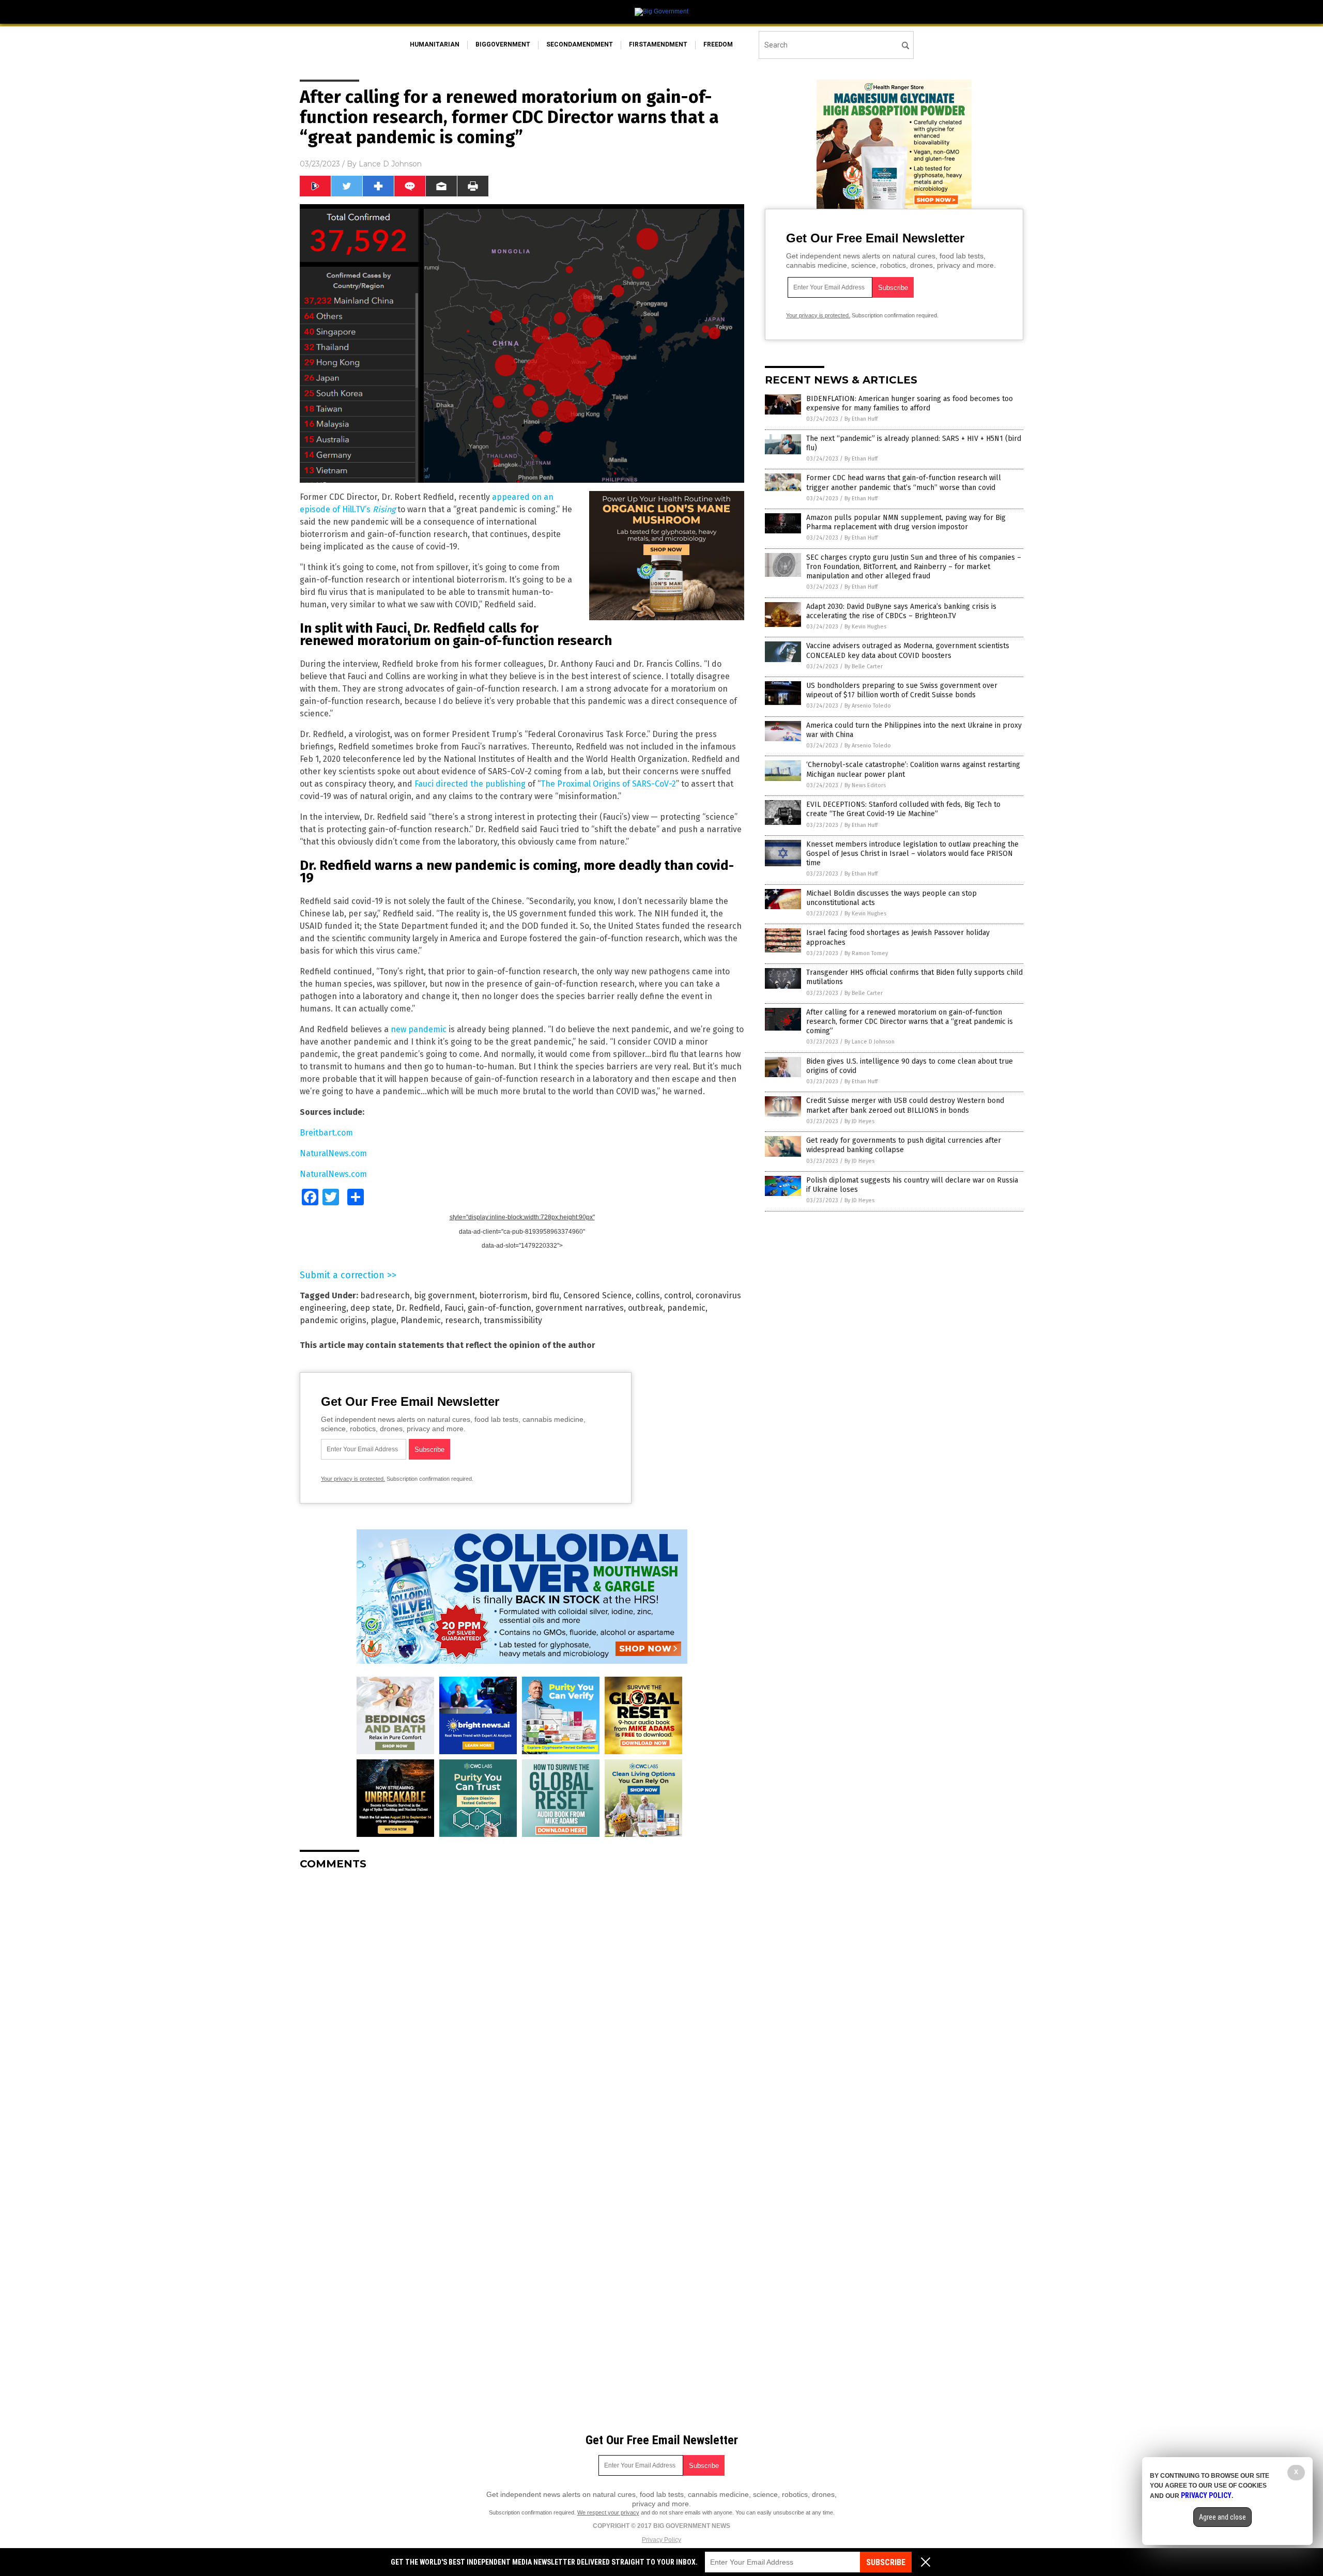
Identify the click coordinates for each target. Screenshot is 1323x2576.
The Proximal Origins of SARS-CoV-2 (608, 784)
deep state (371, 1308)
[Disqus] (522, 2007)
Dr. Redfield (418, 1308)
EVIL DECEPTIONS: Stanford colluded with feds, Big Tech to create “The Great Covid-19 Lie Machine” (903, 809)
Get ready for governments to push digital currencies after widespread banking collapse (904, 1145)
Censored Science (597, 1295)
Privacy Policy (661, 2540)
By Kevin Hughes (865, 627)
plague (383, 1320)
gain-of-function (499, 1308)
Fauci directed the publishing (470, 784)
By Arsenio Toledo (868, 706)
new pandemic (419, 1029)
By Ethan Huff (861, 419)
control (678, 1295)
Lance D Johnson (390, 164)
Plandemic (421, 1320)
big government (444, 1295)
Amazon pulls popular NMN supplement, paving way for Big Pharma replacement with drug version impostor (906, 522)
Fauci (454, 1308)
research (462, 1320)
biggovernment (503, 44)
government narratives (580, 1308)
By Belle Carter (864, 666)
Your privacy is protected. (353, 1479)
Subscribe (886, 2562)
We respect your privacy (608, 2512)
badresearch (385, 1295)
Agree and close (1222, 2517)
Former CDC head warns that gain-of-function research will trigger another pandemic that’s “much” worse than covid (904, 482)
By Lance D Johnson (870, 1042)
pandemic (686, 1308)
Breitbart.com (326, 1133)
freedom (718, 44)
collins (648, 1295)
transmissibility (513, 1320)
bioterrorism (503, 1295)
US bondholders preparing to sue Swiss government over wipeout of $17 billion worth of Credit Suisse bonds (902, 690)
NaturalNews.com (333, 1153)
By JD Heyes (859, 1121)
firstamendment (658, 44)
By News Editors (865, 785)
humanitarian (435, 44)
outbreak (645, 1308)
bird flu (545, 1295)
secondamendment (580, 44)
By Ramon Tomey (866, 953)
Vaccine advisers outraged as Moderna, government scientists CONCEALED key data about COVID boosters (908, 650)
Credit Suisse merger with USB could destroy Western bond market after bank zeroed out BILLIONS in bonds (905, 1105)
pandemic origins (333, 1320)
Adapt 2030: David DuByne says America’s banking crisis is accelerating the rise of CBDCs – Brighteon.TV (901, 611)
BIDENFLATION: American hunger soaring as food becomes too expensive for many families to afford (910, 403)
